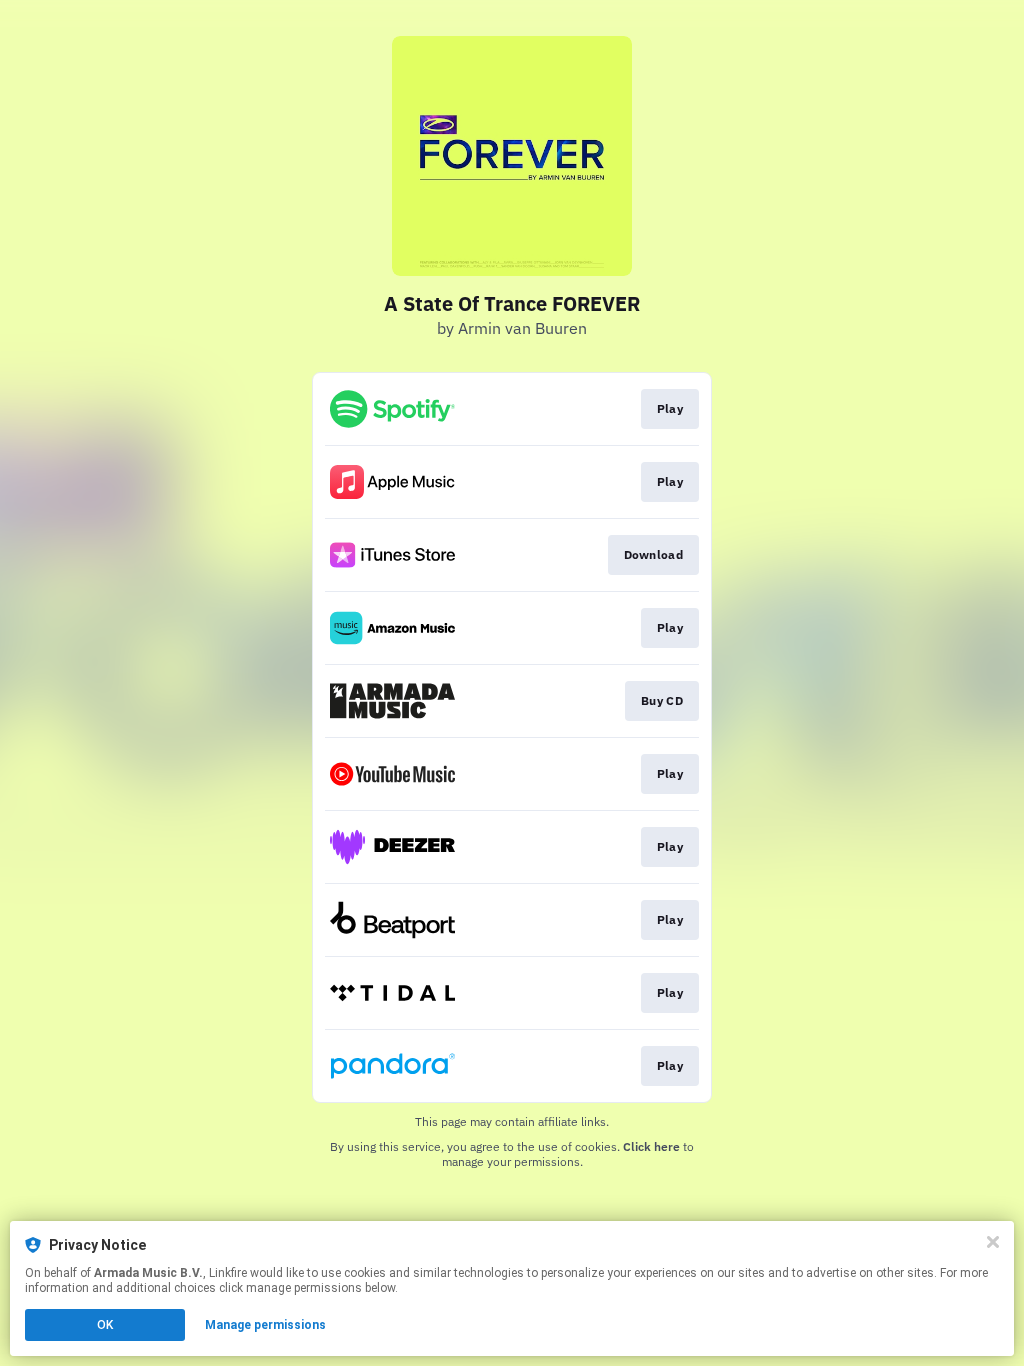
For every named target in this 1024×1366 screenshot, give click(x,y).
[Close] (993, 1242)
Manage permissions (265, 1325)
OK (105, 1325)
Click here (651, 1146)
